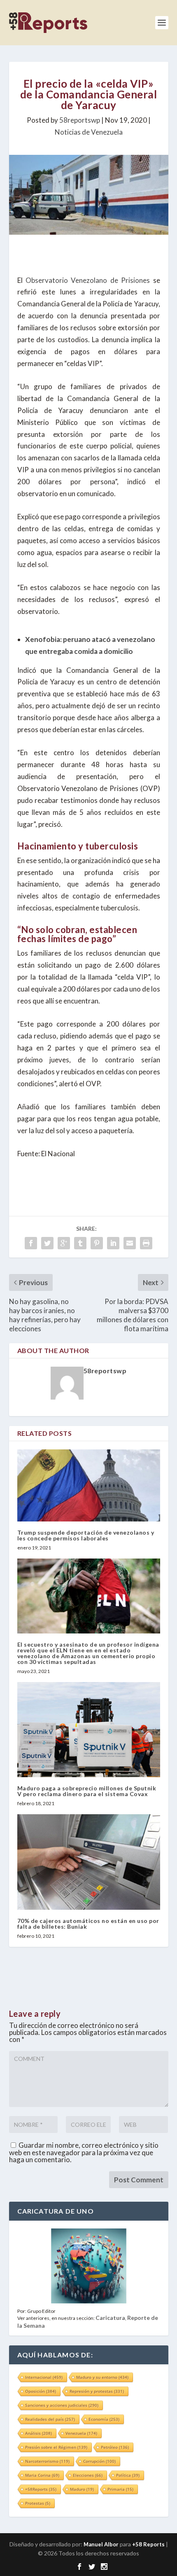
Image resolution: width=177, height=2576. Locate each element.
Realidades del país (50, 2419)
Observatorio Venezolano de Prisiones (88, 280)
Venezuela (81, 2433)
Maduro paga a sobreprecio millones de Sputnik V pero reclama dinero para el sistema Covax (87, 1791)
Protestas (38, 2503)
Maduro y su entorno (102, 2377)
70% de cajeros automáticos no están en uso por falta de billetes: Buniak (88, 1924)
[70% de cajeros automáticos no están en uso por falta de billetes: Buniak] (89, 1862)
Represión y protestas (97, 2391)
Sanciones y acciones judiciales (62, 2405)
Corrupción (99, 2461)
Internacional (44, 2377)
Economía (104, 2419)
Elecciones (88, 2475)
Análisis (38, 2433)
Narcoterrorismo (47, 2461)
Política (128, 2475)
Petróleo (115, 2447)
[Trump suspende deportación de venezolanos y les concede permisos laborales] (89, 1485)
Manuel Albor (101, 2544)
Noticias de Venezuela (89, 132)
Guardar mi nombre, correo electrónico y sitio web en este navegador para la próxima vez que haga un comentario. (84, 2152)
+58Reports (41, 2489)
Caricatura (110, 2318)
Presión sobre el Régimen (56, 2447)
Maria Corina (42, 2475)
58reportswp (80, 120)
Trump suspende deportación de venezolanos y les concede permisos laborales (86, 1535)
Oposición (41, 2391)
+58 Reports (148, 2544)
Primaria (120, 2489)
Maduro (82, 2489)
